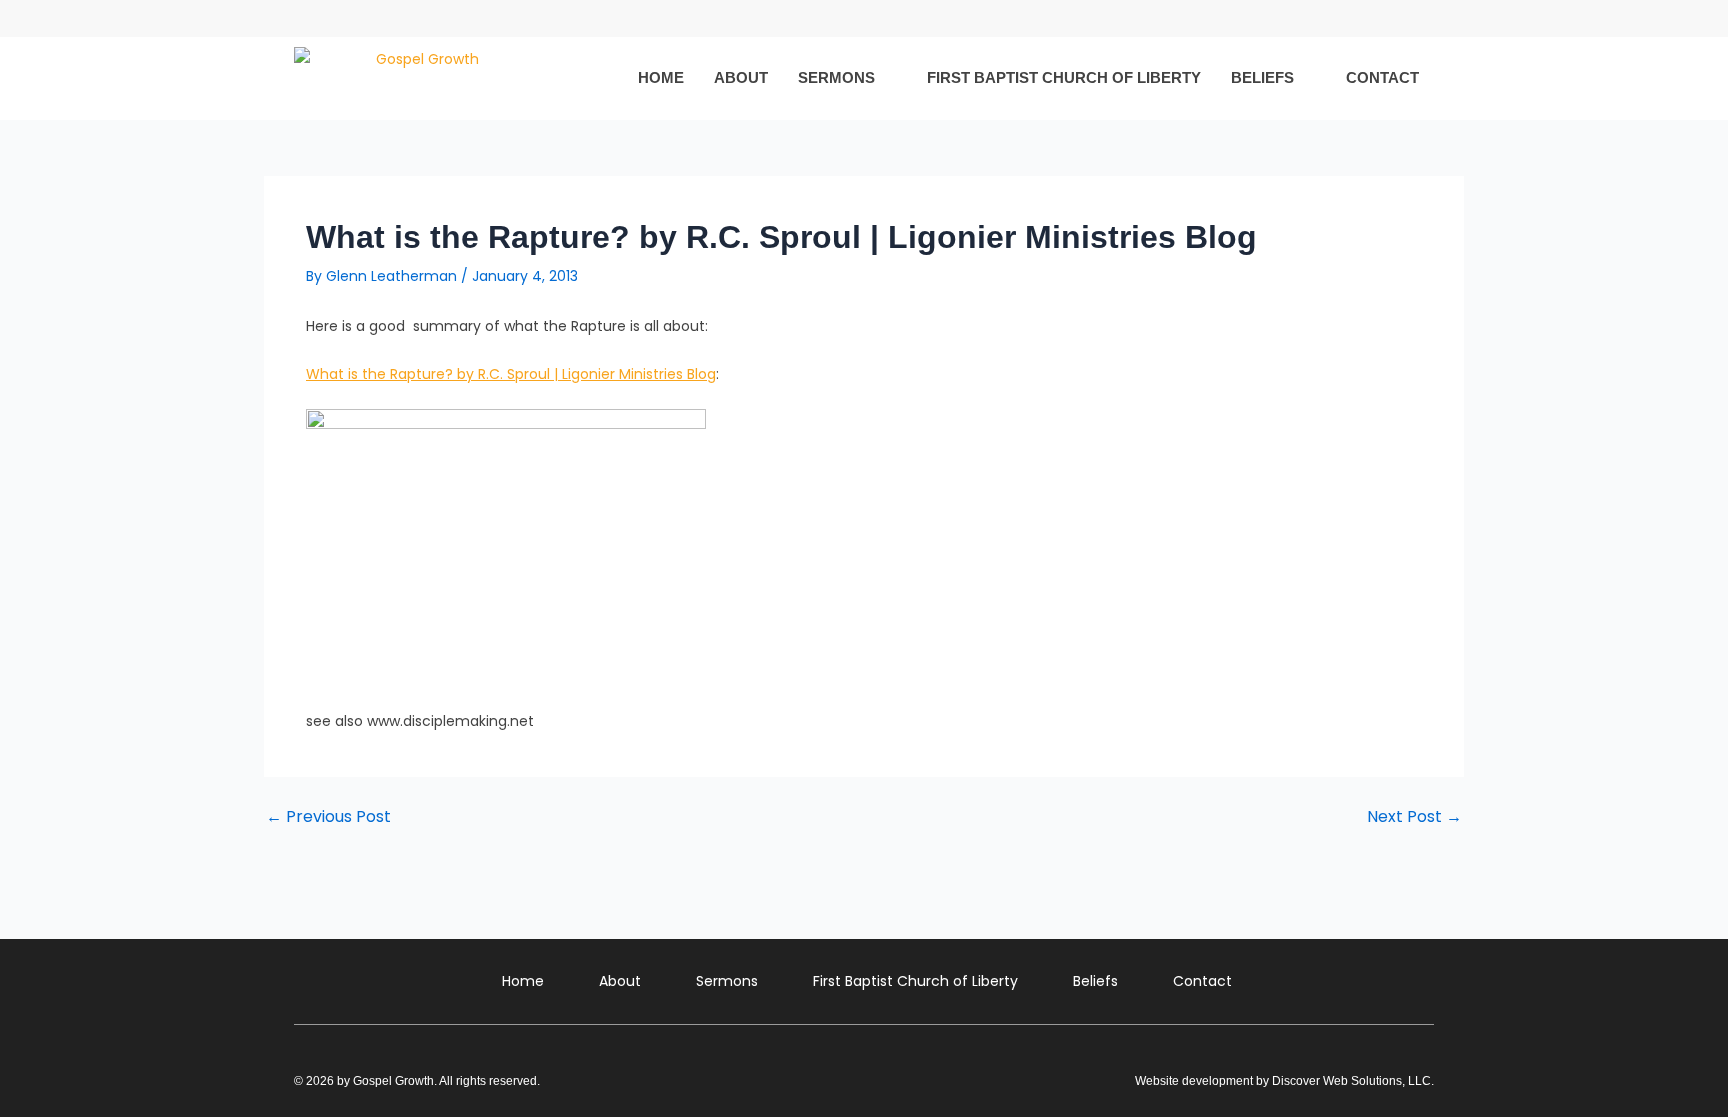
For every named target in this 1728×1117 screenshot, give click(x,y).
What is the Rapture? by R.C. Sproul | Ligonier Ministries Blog (511, 374)
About (741, 77)
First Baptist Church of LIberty (1064, 77)
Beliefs (1262, 77)
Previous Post (328, 817)
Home (661, 77)
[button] (1417, 18)
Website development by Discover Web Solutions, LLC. (1284, 1081)
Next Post (1414, 817)
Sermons (836, 77)
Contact (1382, 77)
